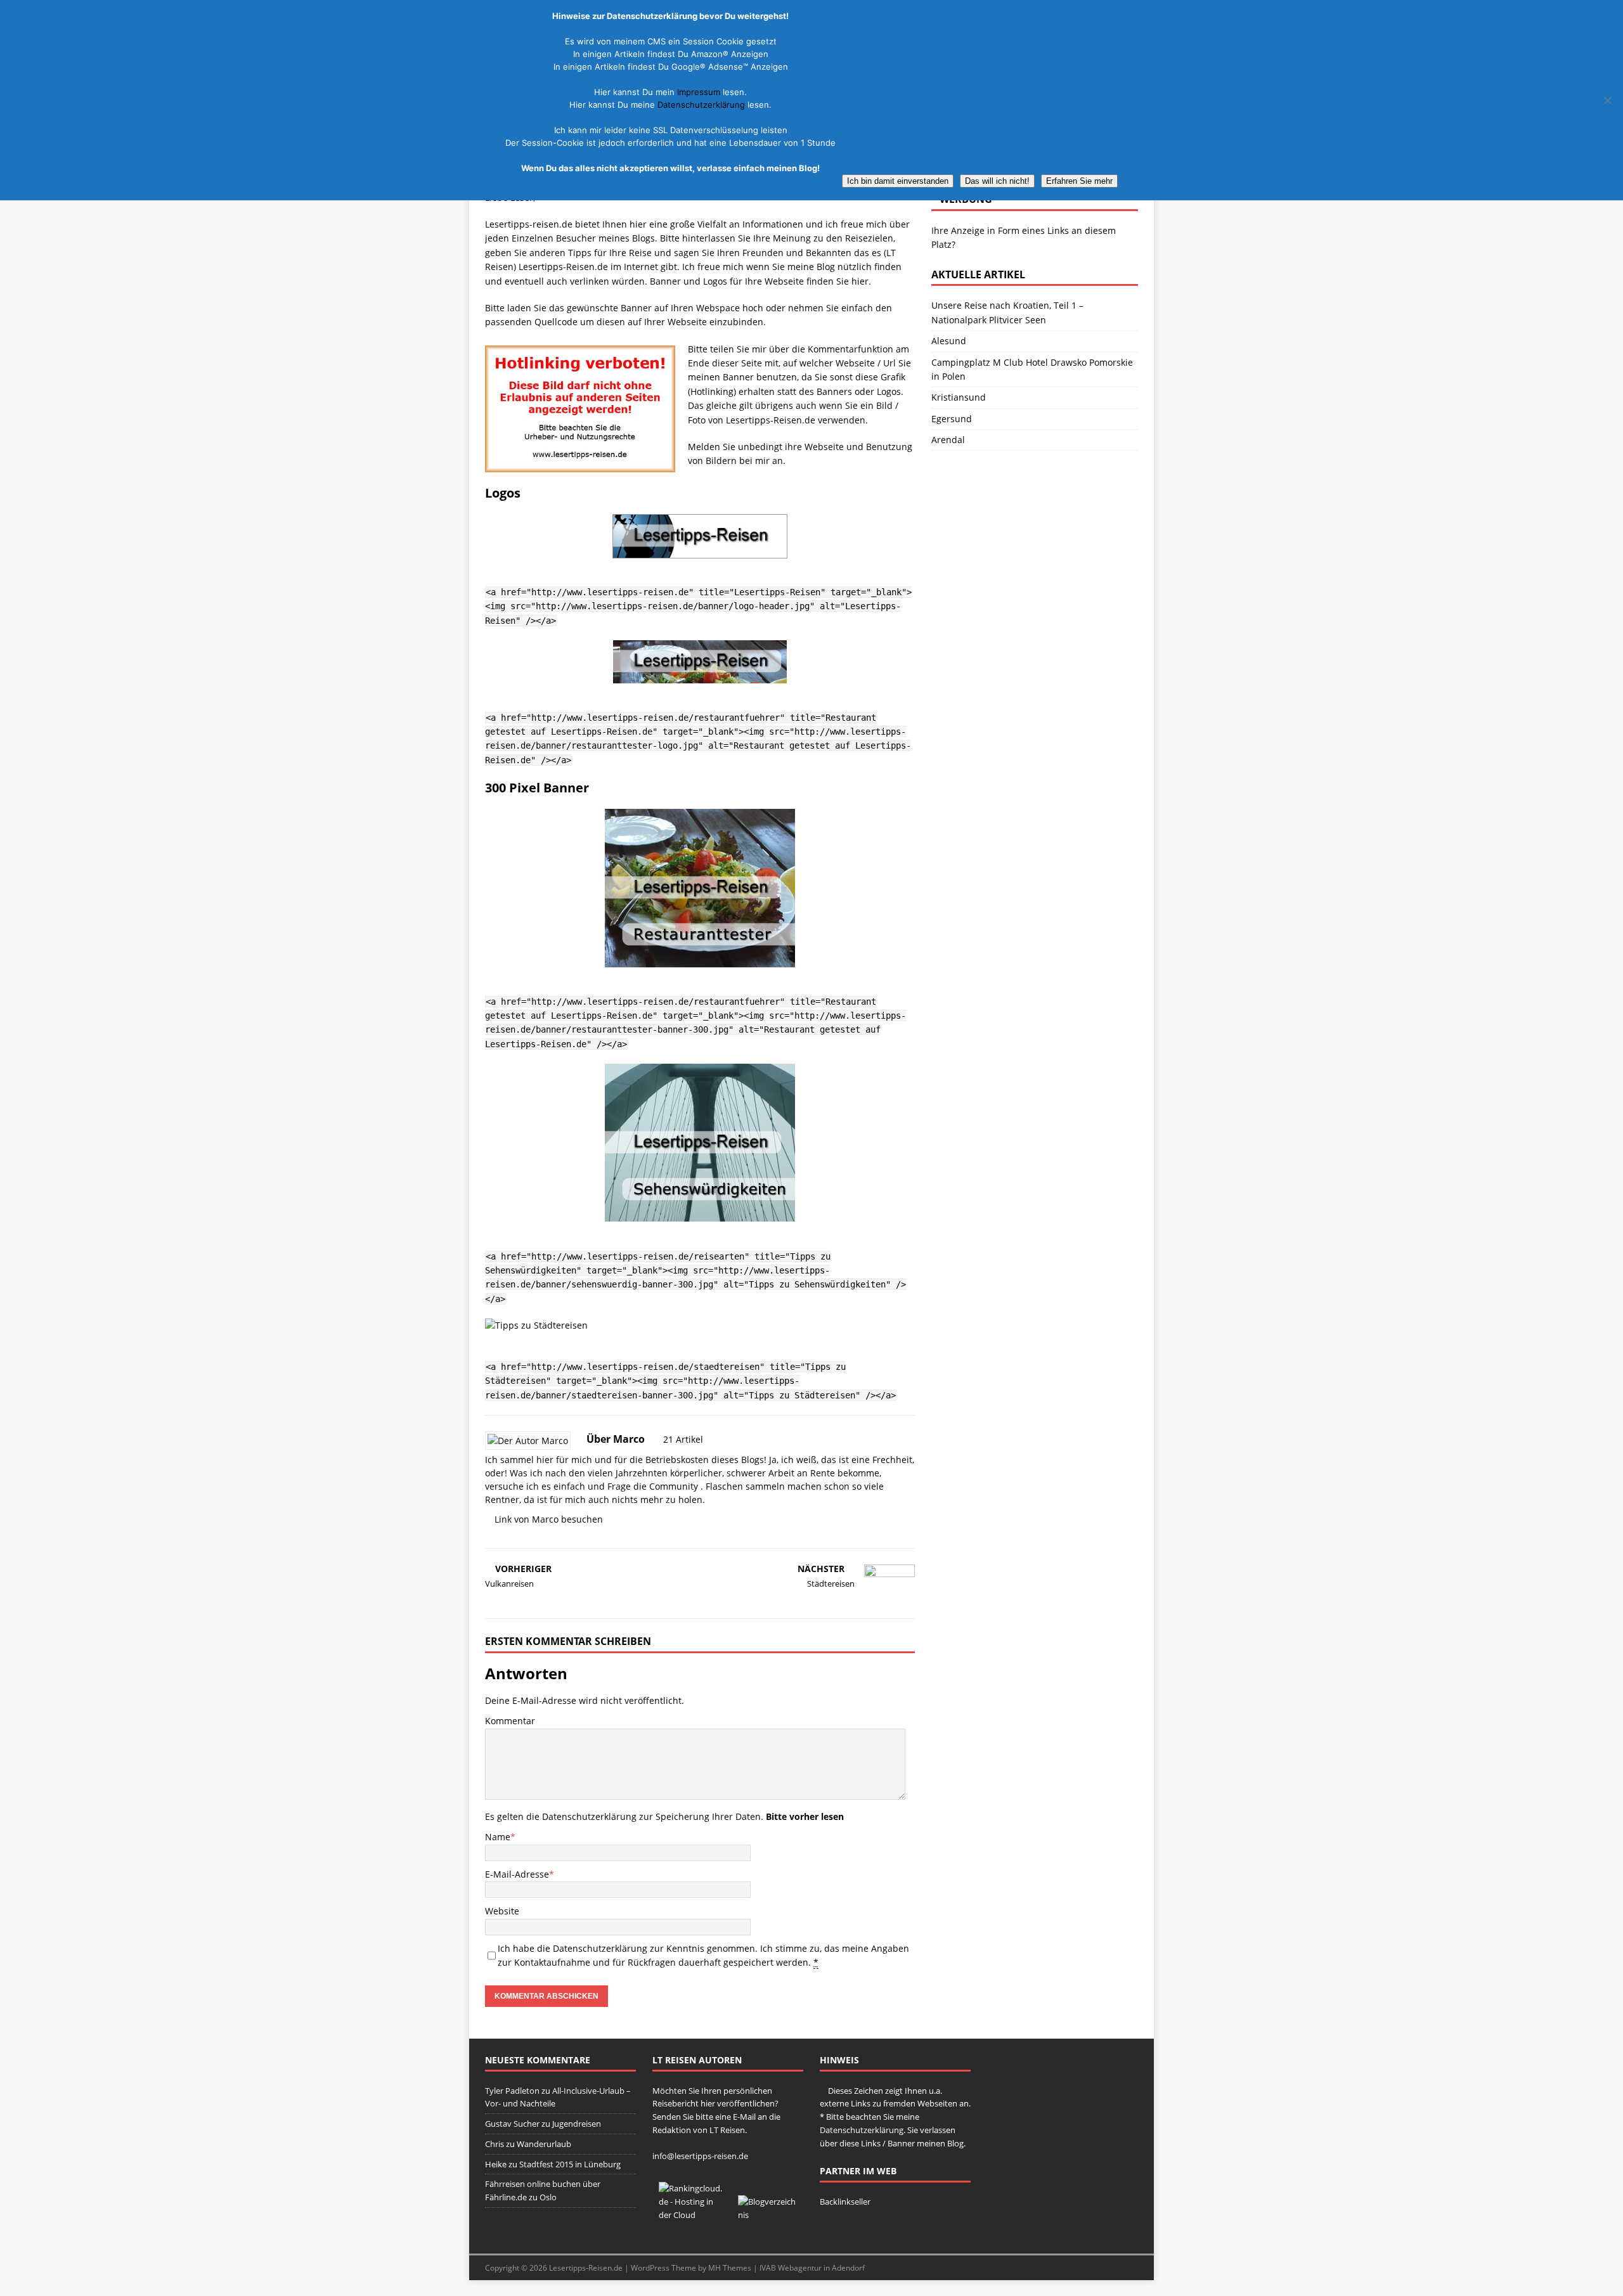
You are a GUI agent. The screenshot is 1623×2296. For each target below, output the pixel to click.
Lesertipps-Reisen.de (586, 2268)
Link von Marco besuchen (549, 1519)
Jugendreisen (577, 2124)
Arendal (948, 440)
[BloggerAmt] (767, 2215)
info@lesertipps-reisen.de (700, 2156)
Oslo (548, 2197)
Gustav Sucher (512, 2124)
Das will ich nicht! (997, 181)
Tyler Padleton (512, 2091)
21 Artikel (683, 1439)
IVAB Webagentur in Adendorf (812, 2268)
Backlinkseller (845, 2202)
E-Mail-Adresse (517, 1874)
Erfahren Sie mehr (1079, 181)
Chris (495, 2144)
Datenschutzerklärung (589, 1816)
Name (498, 1837)
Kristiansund (959, 397)
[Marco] (528, 1441)
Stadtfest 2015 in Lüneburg (570, 2164)
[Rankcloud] (692, 2215)
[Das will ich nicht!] (1607, 100)
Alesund (949, 341)
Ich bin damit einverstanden (898, 181)
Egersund (952, 419)
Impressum (699, 92)
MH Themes (730, 2268)
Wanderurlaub (544, 2144)
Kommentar (510, 1721)
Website (502, 1911)
